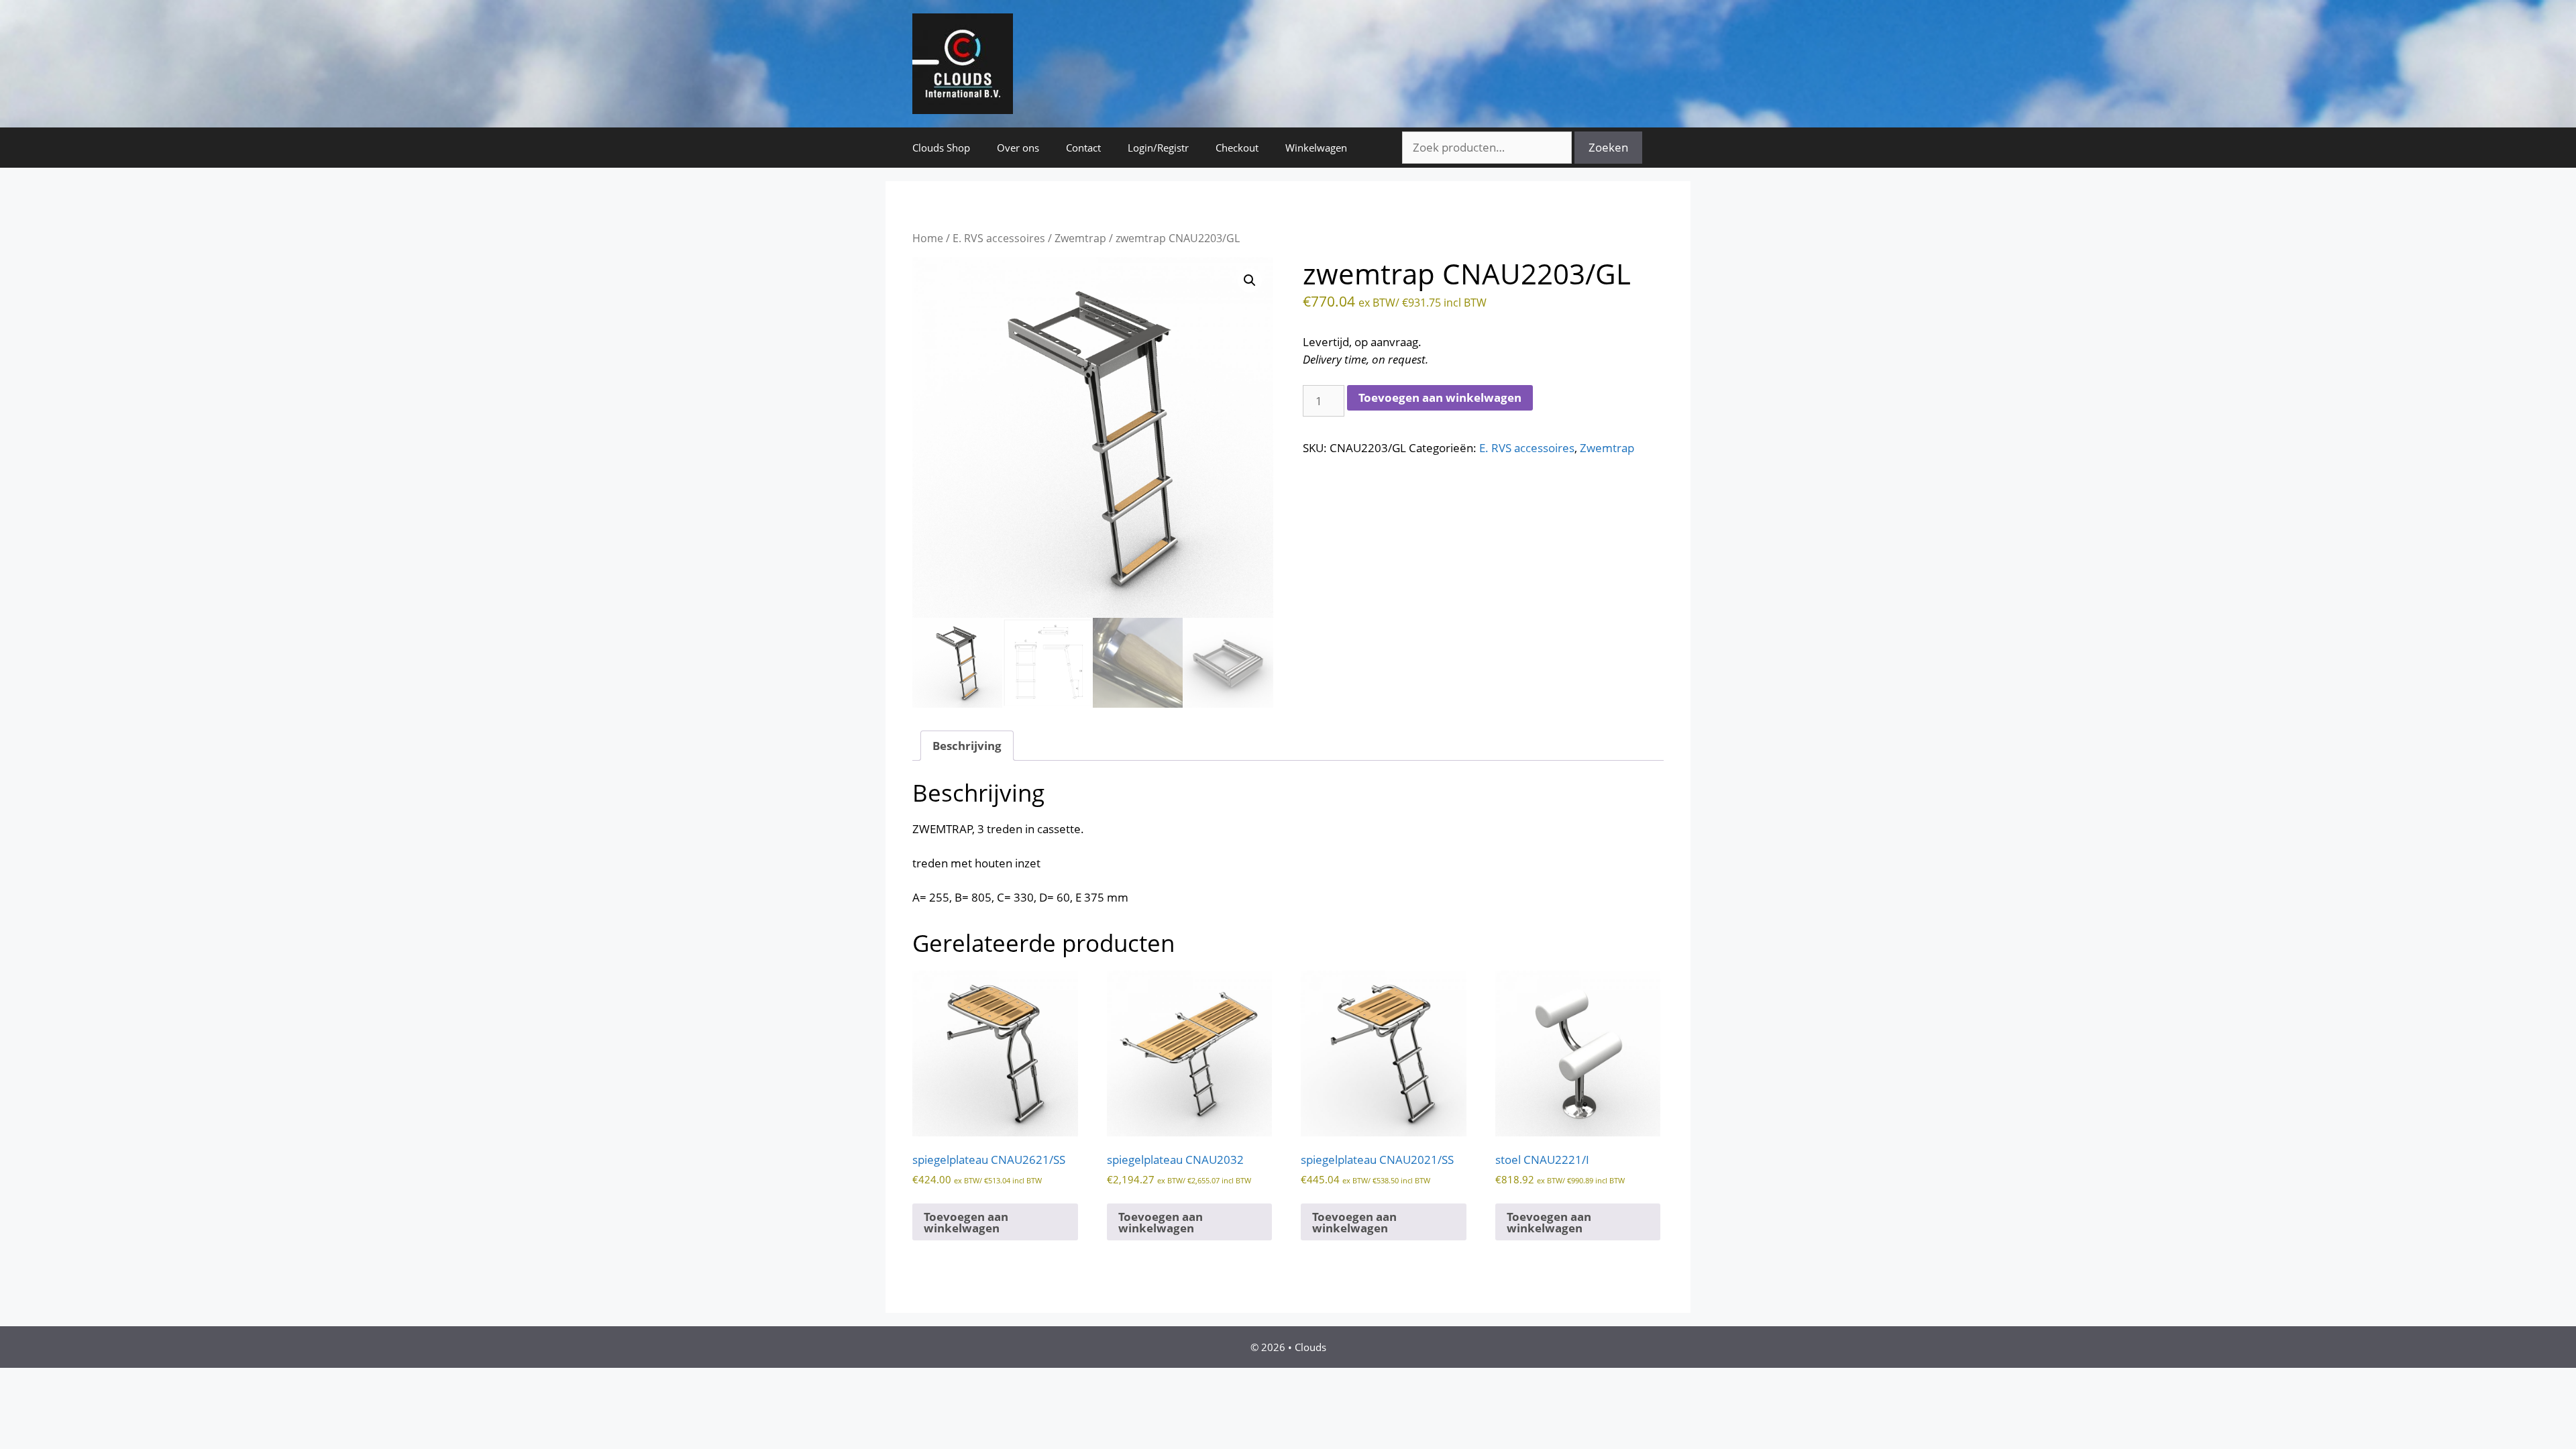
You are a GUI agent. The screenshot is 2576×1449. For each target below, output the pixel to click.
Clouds (1310, 1347)
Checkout (1237, 148)
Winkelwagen (1316, 148)
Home (928, 238)
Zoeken (1608, 147)
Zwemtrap (1080, 238)
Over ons (1018, 148)
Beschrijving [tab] (967, 746)
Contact (1083, 148)
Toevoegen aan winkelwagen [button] (966, 1222)
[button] (1250, 280)
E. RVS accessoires (999, 238)
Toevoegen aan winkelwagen (1440, 397)
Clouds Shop (941, 148)
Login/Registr (1158, 148)
